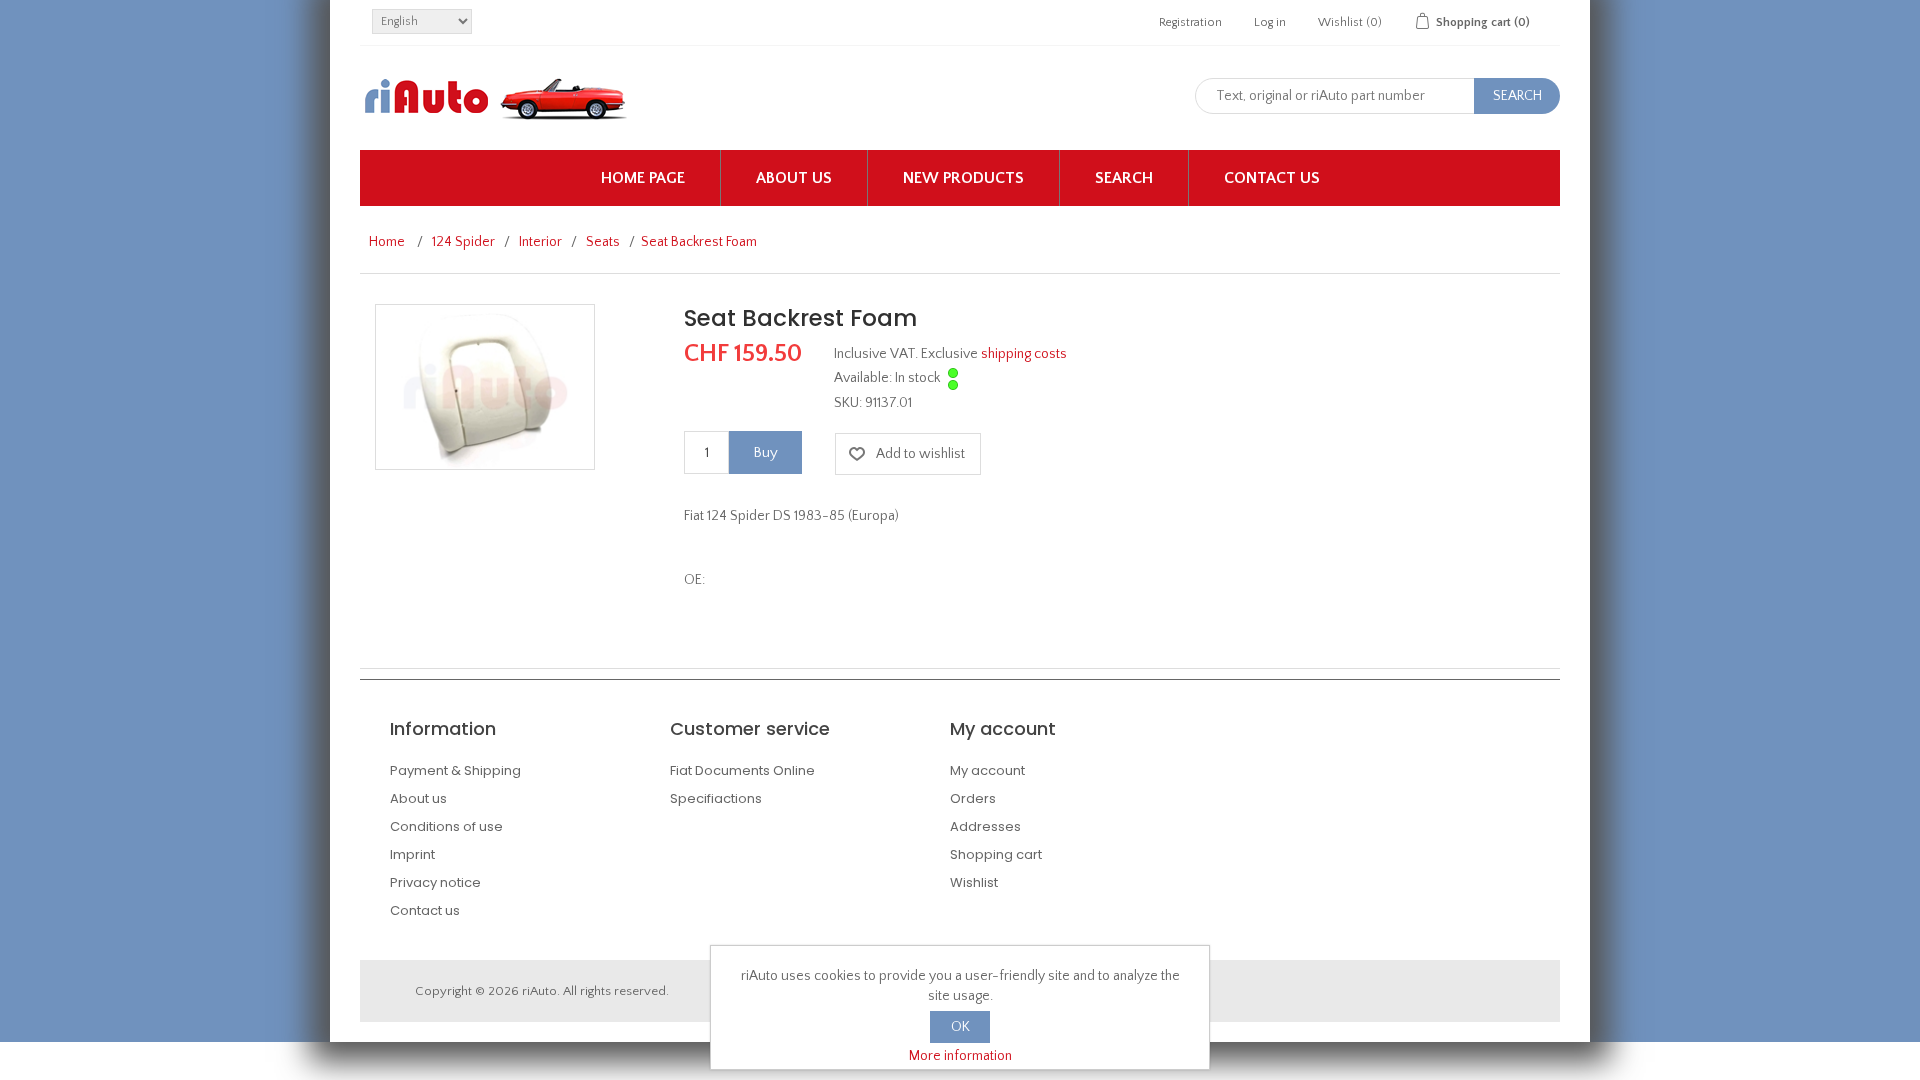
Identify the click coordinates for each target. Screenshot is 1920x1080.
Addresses (985, 826)
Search (1124, 178)
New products (963, 178)
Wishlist (974, 882)
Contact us (1272, 178)
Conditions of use (446, 826)
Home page (643, 178)
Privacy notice (435, 882)
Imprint (412, 854)
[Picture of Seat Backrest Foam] (485, 386)
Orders (973, 798)
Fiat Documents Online (742, 770)
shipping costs (1024, 354)
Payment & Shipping (455, 770)
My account (987, 770)
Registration (1190, 22)
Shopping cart (996, 854)
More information (960, 1056)
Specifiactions (716, 798)
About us (794, 178)
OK (960, 1027)
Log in (1270, 22)
